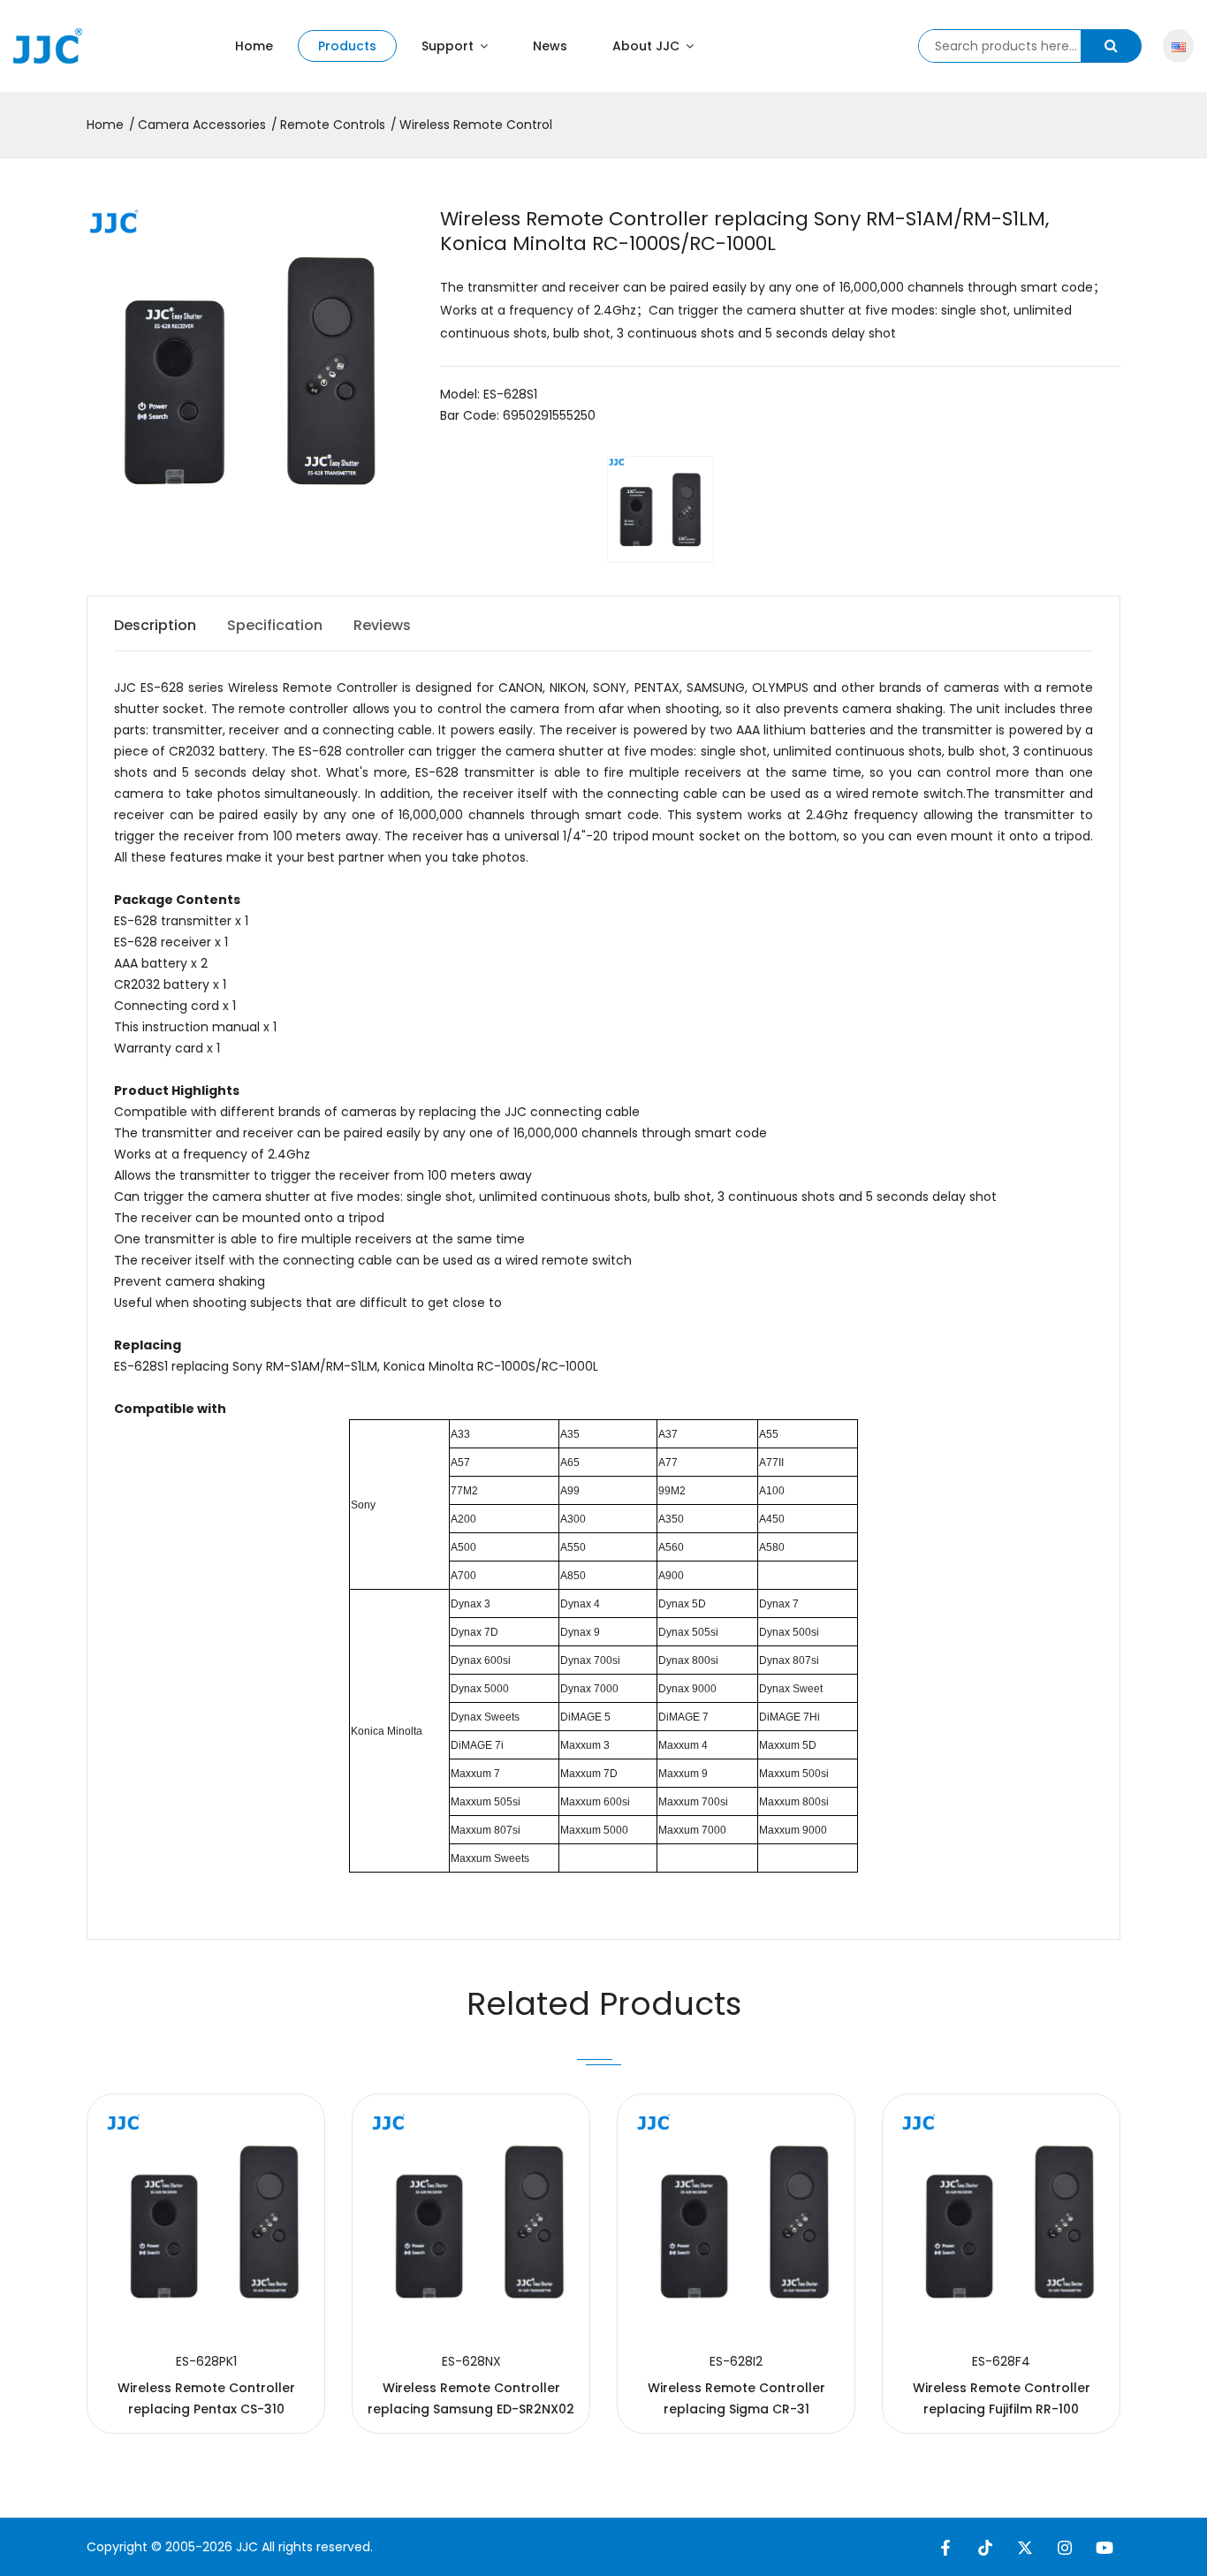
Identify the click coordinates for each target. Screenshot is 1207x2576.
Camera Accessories (202, 125)
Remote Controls (333, 125)
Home (254, 46)
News (550, 46)
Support (449, 46)
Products (347, 46)
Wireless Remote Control (476, 125)
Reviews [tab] (382, 625)
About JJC (648, 46)
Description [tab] (155, 625)
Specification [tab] (275, 625)
